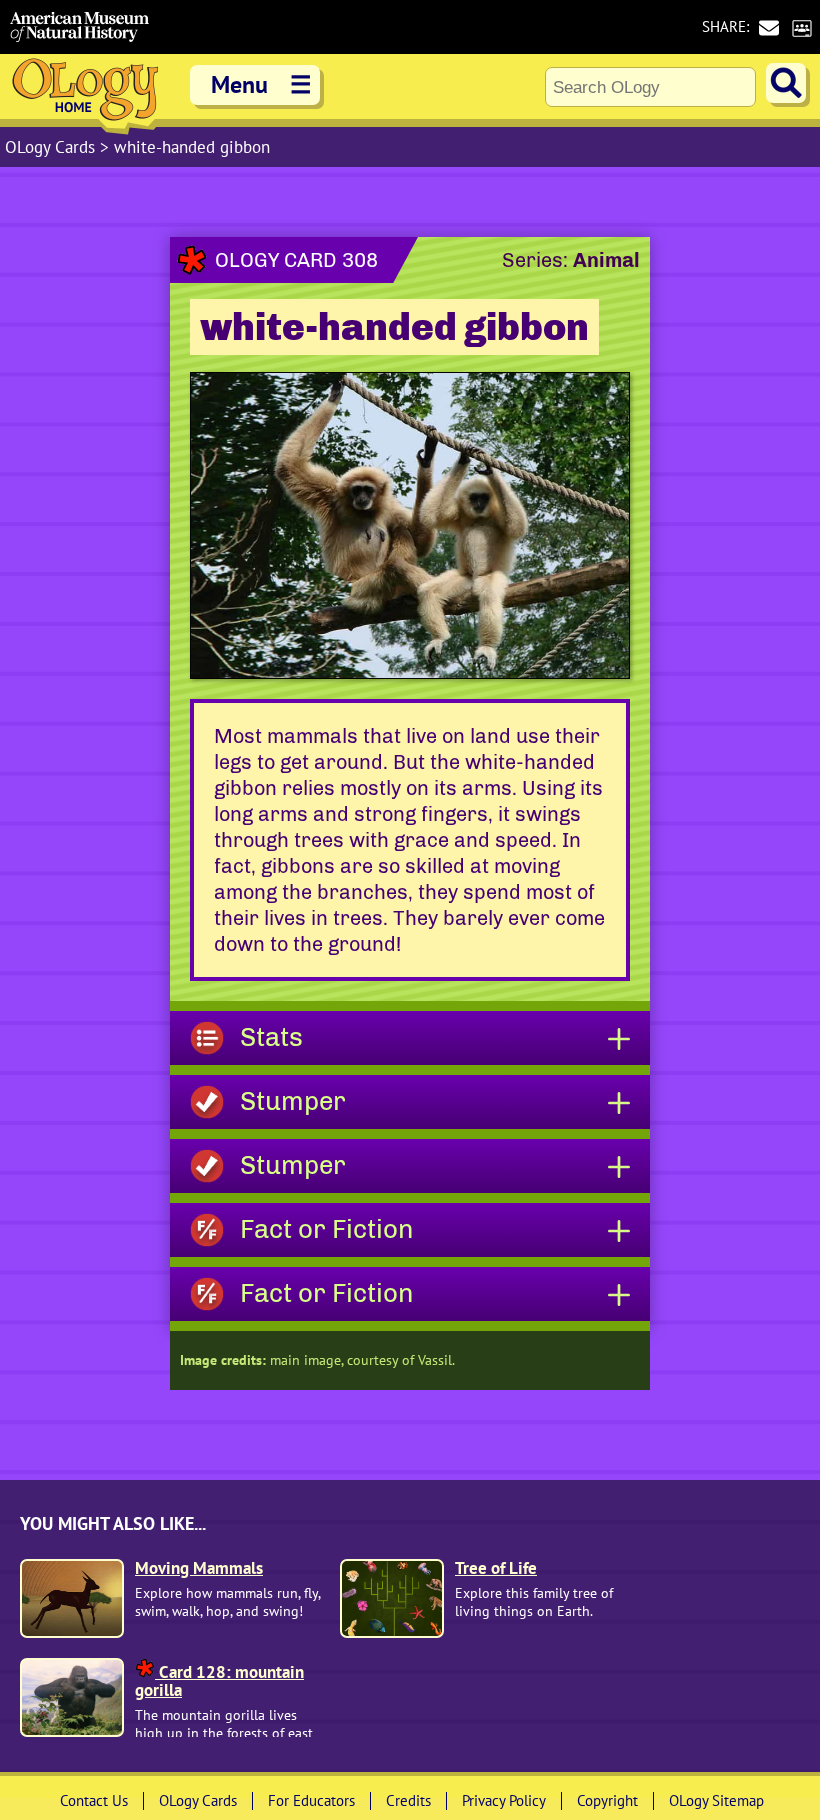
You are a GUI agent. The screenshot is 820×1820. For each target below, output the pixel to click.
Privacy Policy (504, 1800)
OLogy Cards (52, 147)
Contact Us (94, 1800)
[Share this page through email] (768, 27)
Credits (408, 1800)
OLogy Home (85, 94)
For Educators (311, 1800)
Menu (261, 84)
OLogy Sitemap (716, 1800)
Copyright (607, 1800)
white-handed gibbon (192, 147)
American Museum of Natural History (80, 27)
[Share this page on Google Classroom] (801, 27)
